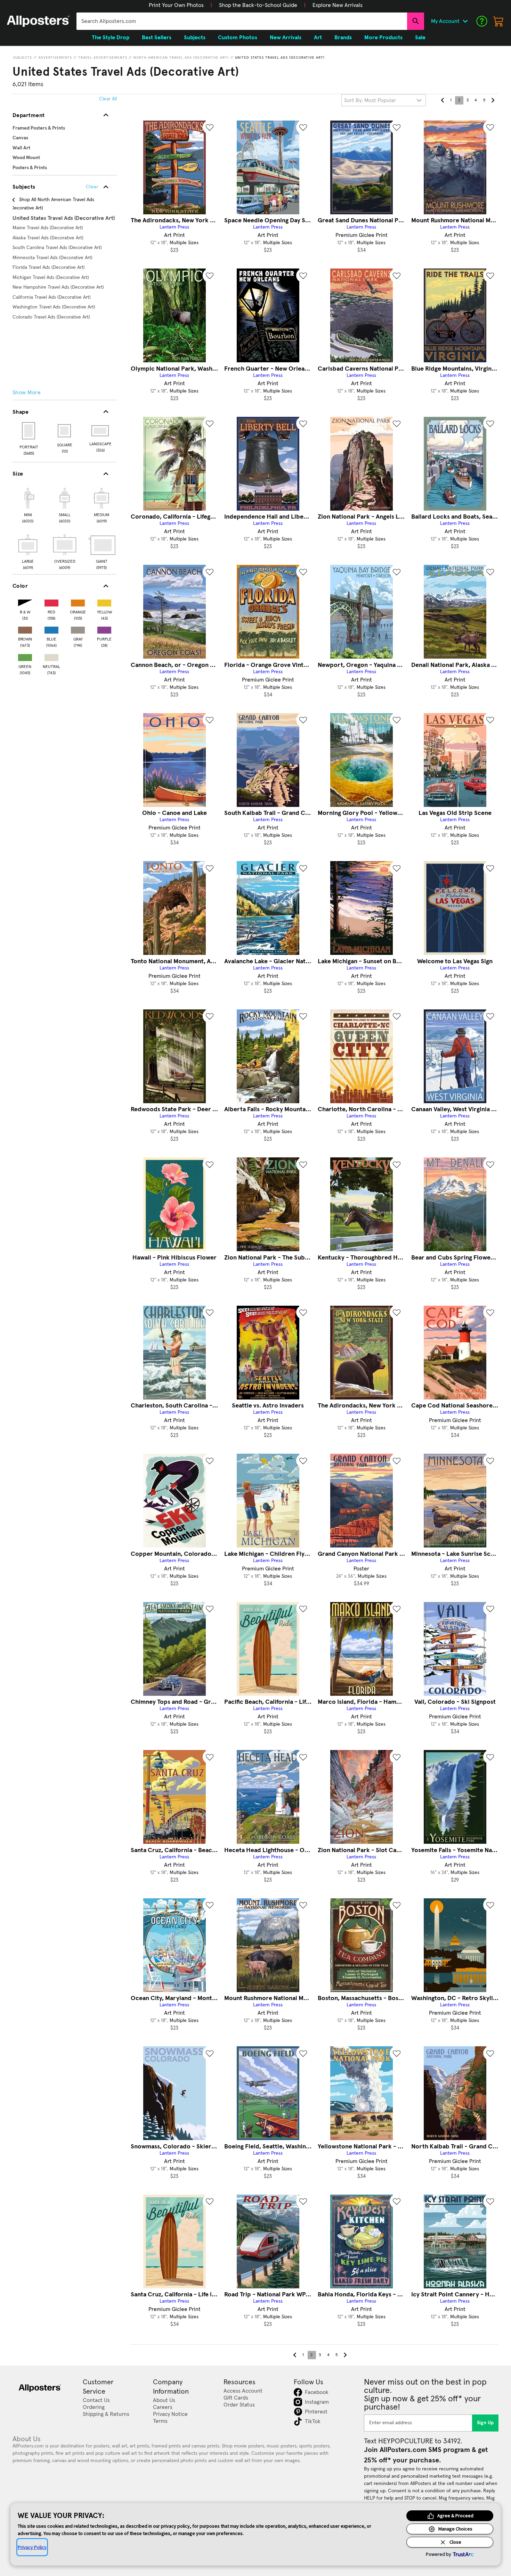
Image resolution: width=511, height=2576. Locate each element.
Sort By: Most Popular (370, 100)
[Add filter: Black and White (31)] (25, 601)
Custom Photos (238, 38)
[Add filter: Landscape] (101, 431)
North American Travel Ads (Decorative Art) (181, 58)
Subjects (23, 58)
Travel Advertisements (103, 58)
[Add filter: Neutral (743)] (51, 656)
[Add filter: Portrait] (29, 431)
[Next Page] (493, 100)
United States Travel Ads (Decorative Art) (280, 58)
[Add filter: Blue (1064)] (51, 629)
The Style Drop (111, 38)
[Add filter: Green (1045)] (25, 656)
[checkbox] (28, 504)
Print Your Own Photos (176, 5)
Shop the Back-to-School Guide (258, 5)
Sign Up (485, 2423)
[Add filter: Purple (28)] (104, 629)
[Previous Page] (443, 100)
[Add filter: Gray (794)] (78, 629)
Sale (420, 38)
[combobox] (242, 21)
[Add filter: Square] (65, 431)
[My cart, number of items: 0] (498, 21)
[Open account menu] (465, 21)
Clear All (108, 99)
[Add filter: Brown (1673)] (25, 629)
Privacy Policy (32, 2547)
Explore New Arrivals (338, 5)
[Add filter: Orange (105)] (78, 601)
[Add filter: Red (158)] (51, 601)
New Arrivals (286, 38)
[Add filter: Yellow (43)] (104, 601)
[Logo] (38, 21)
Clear (92, 187)
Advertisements (55, 58)
